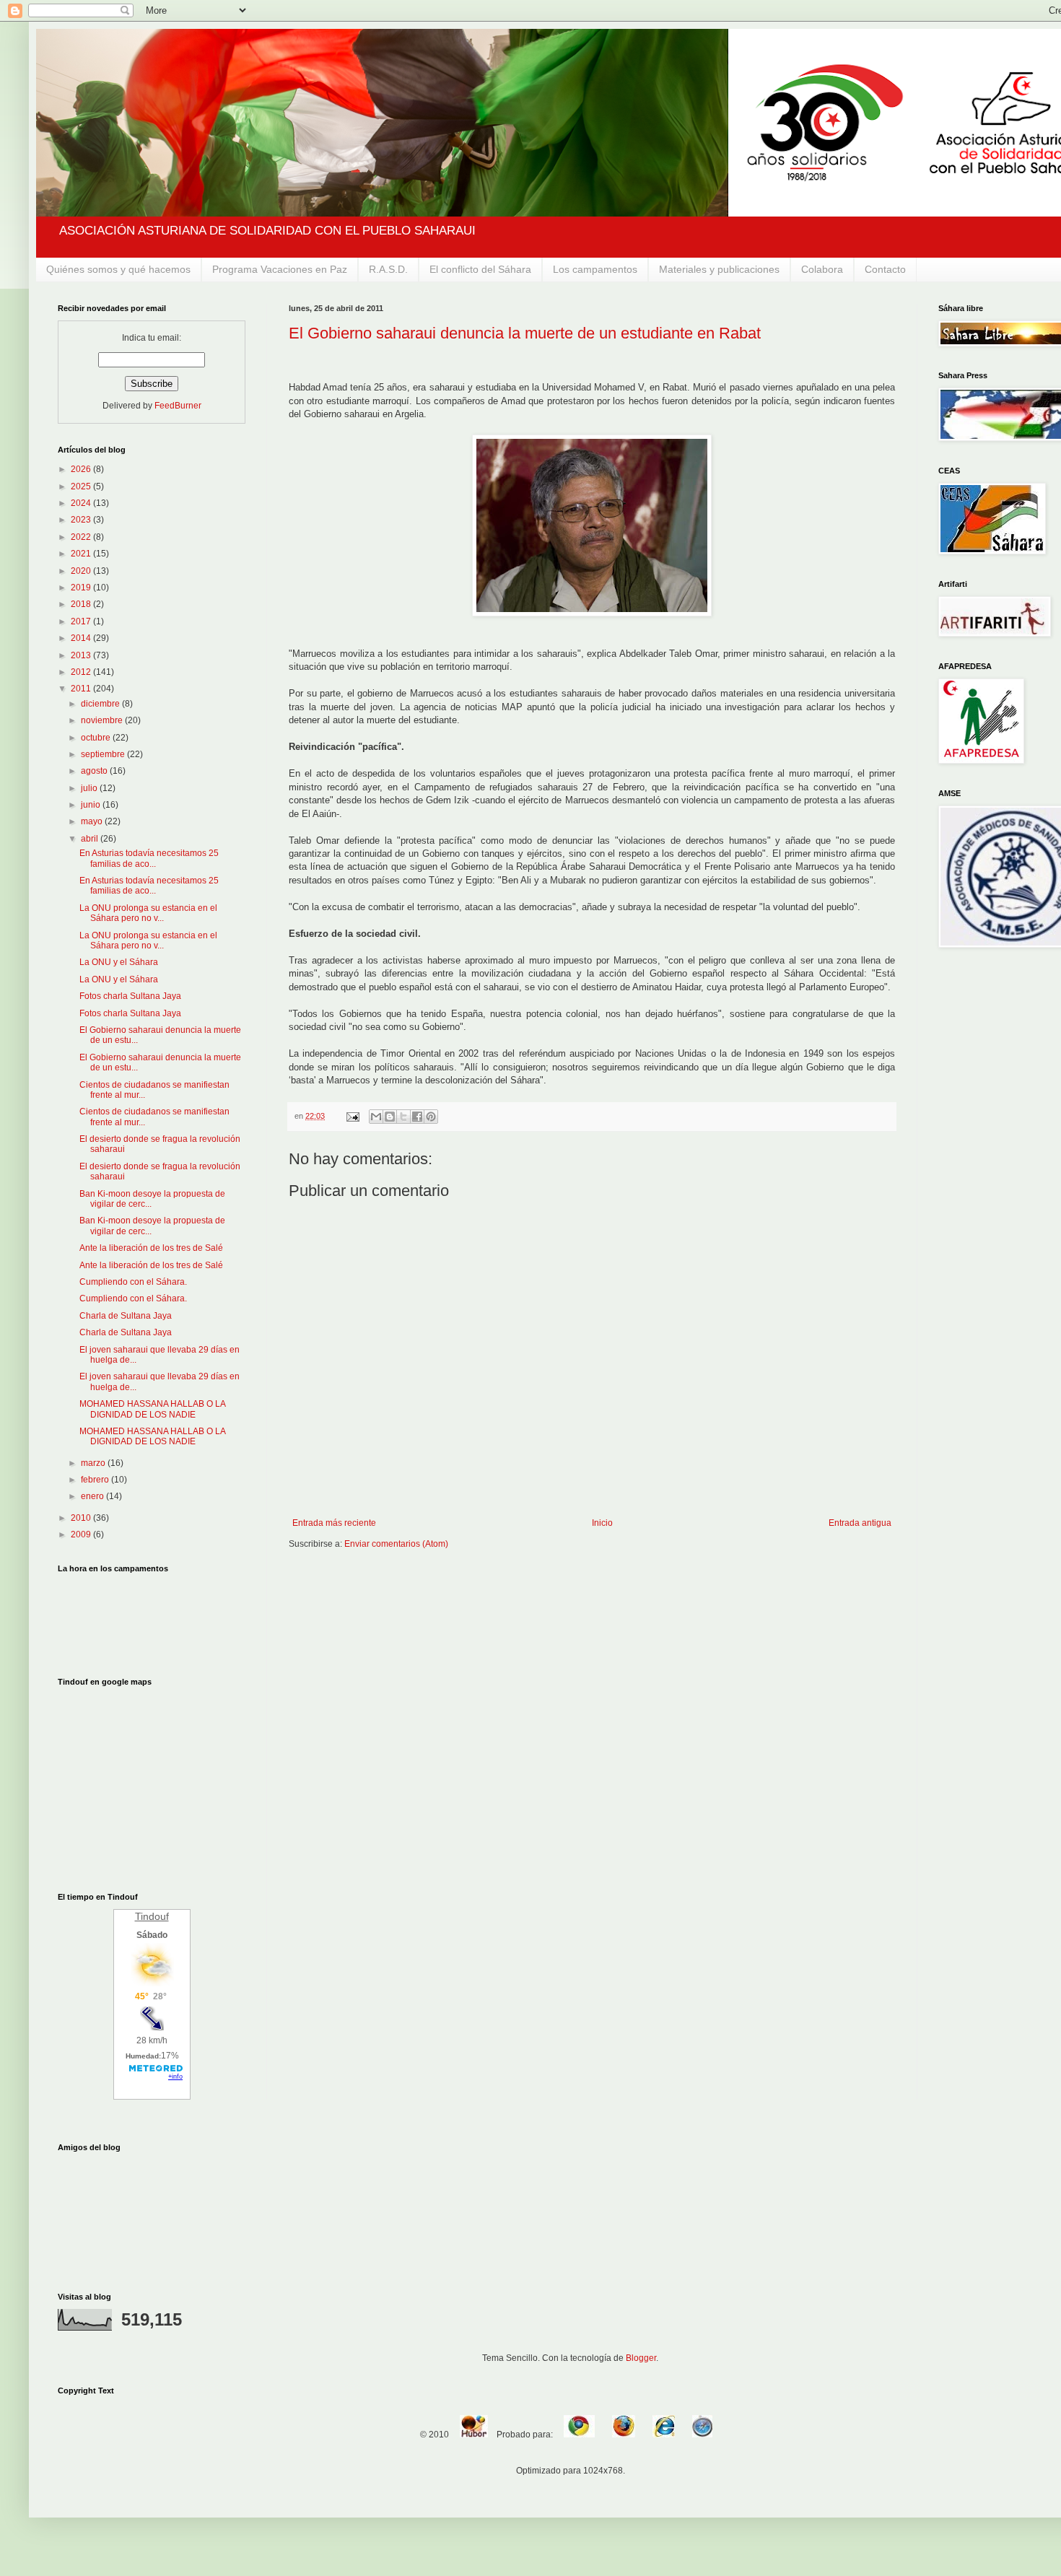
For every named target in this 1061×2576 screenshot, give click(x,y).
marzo (94, 1463)
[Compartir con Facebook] (417, 1117)
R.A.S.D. (388, 269)
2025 (82, 486)
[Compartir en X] (403, 1117)
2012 (82, 672)
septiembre (104, 754)
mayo (93, 821)
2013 (82, 655)
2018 (82, 604)
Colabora (822, 269)
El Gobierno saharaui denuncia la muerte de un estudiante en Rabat (525, 333)
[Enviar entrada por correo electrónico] (352, 1116)
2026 (82, 469)
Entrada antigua (860, 1523)
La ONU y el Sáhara (119, 962)
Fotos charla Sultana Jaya (130, 996)
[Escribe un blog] (390, 1117)
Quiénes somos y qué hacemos (118, 269)
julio (90, 788)
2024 (82, 503)
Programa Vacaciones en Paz (280, 269)
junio (92, 805)
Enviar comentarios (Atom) (396, 1544)
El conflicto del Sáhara (480, 269)
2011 (82, 689)
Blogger (641, 2358)
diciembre (101, 704)
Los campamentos (595, 269)
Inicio (602, 1523)
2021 (82, 554)
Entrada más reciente (334, 1523)
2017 (82, 621)
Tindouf (152, 1916)
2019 (82, 588)
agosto (95, 771)
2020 (82, 571)
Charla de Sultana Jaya (126, 1316)
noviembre (103, 720)
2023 (82, 520)
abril (91, 839)
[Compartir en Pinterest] (431, 1117)
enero (93, 1496)
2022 (82, 537)
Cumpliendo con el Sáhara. (133, 1282)
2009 (82, 1534)
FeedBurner (178, 406)
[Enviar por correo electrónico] (376, 1117)
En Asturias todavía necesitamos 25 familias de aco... (149, 858)
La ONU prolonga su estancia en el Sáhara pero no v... (148, 913)
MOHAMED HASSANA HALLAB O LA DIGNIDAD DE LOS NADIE (152, 1409)
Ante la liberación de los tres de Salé (151, 1248)
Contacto (885, 269)
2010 (82, 1518)
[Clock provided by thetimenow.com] (152, 1617)
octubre (97, 738)
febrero (96, 1480)
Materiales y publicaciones (719, 269)
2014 (82, 638)
